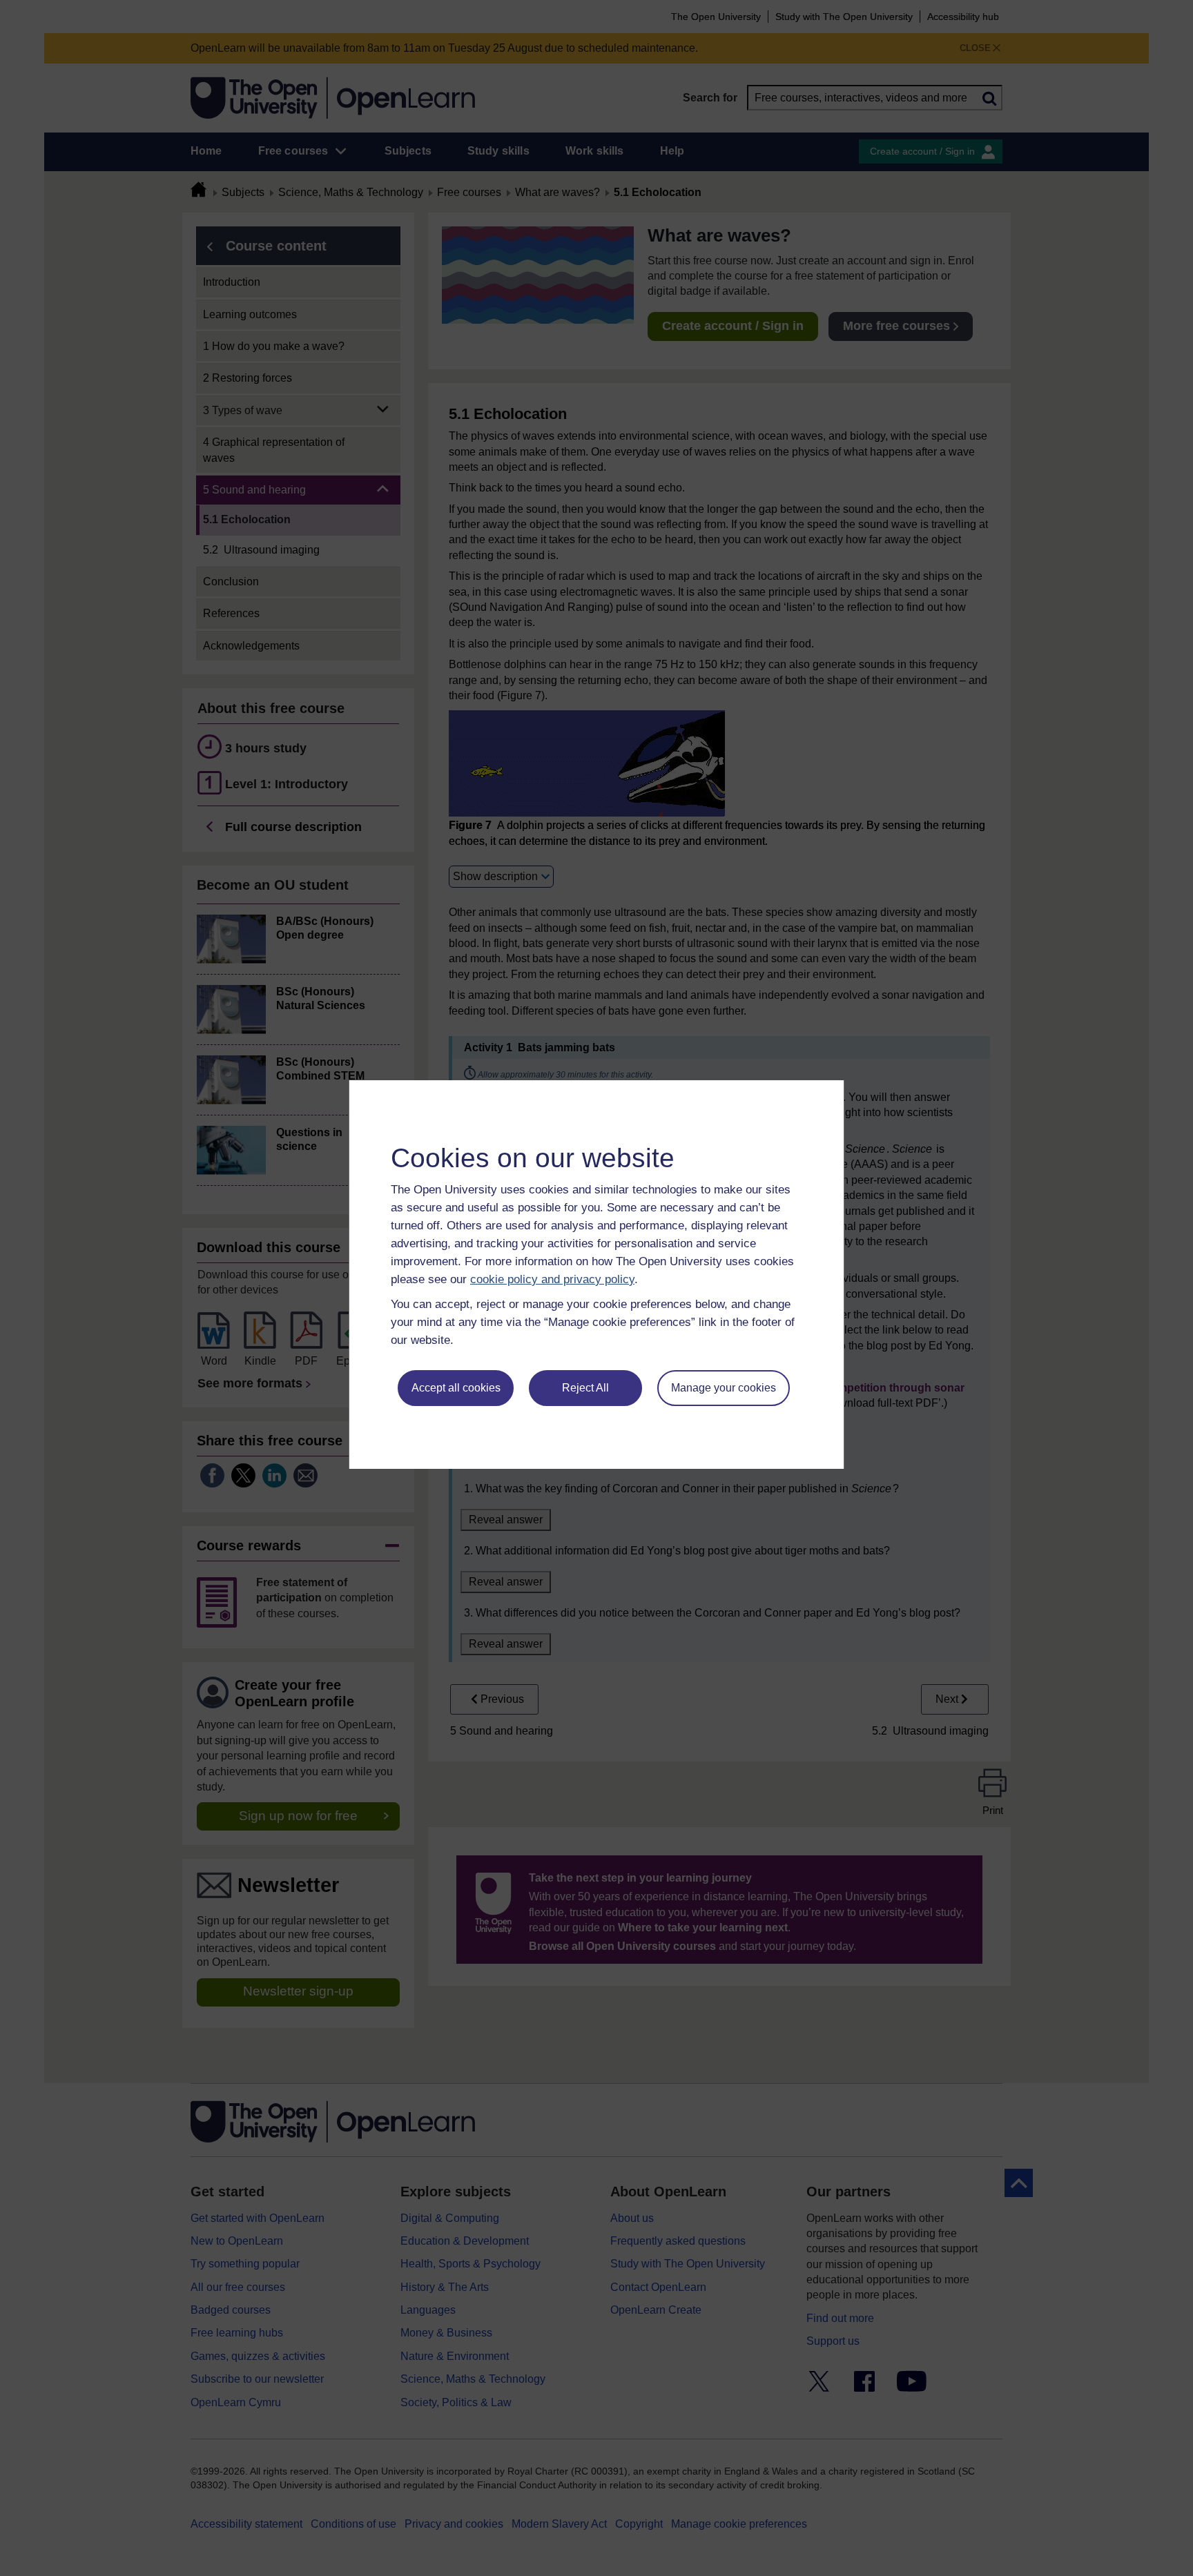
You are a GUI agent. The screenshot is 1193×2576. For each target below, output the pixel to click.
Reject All (585, 1388)
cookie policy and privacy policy (552, 1279)
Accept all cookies (456, 1388)
